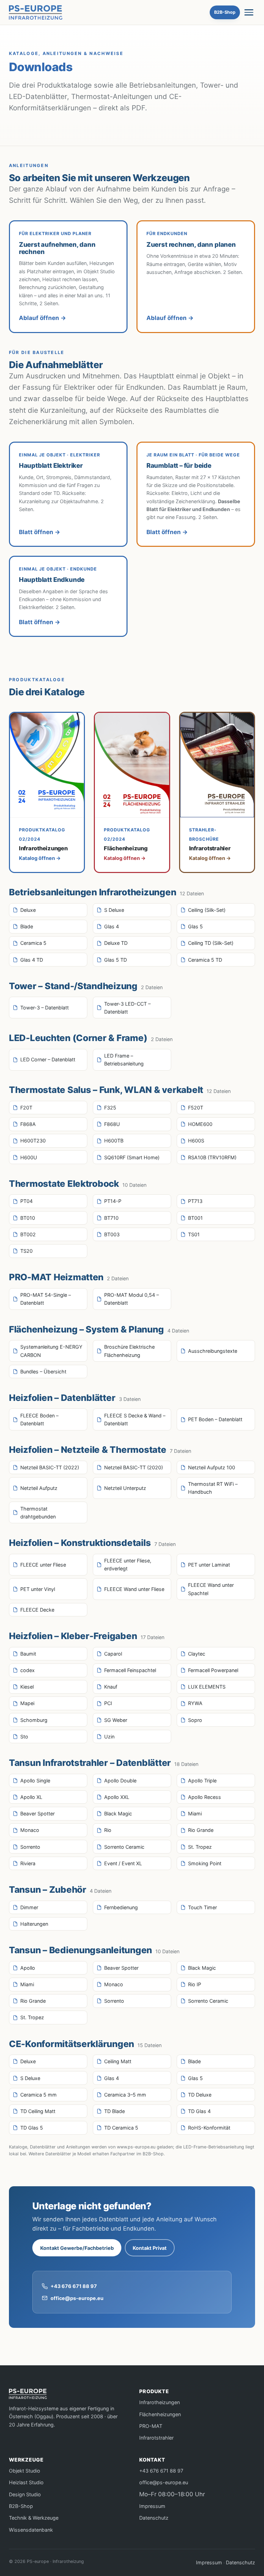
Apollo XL (31, 1797)
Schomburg (34, 1720)
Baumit (28, 1654)
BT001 (195, 1218)
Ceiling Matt (118, 2061)
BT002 (28, 1234)
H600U (29, 1157)
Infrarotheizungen (159, 2402)
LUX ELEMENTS (207, 1687)
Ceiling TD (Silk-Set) (211, 943)
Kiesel (27, 1687)
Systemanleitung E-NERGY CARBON (51, 1351)
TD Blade (114, 2111)
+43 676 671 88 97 (74, 2286)
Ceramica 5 (33, 943)
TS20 (26, 1251)
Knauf (111, 1687)
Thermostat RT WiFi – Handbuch (213, 1488)
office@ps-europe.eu (77, 2298)
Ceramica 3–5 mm (125, 2095)
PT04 (26, 1201)
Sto (24, 1737)
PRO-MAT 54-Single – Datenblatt (46, 1299)
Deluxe (28, 910)
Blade (27, 926)
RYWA (195, 1703)
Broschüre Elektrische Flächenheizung (129, 1351)
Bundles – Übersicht (43, 1372)
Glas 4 (112, 926)
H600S (196, 1141)
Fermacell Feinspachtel (130, 1670)
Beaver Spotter (37, 1814)
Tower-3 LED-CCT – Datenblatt (127, 1008)
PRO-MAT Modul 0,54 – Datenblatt (131, 1299)
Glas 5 (195, 926)
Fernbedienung (121, 1907)
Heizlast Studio (26, 2482)
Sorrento (30, 1847)
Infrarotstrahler (156, 2438)
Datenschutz (154, 2518)
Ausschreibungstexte (213, 1351)
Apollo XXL (117, 1797)
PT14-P (113, 1201)
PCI (108, 1703)
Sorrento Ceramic (124, 1847)
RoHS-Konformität (209, 2128)
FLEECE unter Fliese (43, 1565)
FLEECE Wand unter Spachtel (211, 1589)
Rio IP (195, 1984)
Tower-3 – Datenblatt (45, 1008)
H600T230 (33, 1141)
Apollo (28, 1968)
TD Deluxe (200, 2095)
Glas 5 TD (115, 960)
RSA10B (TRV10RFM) (212, 1157)
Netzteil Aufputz (39, 1488)
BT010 (28, 1218)
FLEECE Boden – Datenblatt (39, 1419)
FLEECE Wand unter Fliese (134, 1589)
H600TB (114, 1141)
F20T (26, 1108)
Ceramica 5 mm (38, 2095)
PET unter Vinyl (38, 1589)
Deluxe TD (116, 943)
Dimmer (29, 1907)
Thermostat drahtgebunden (38, 1513)
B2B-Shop (225, 12)
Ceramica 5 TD (205, 960)
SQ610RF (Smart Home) (132, 1157)
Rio (108, 1830)
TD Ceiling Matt (38, 2111)
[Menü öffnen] (249, 12)
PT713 (195, 1201)
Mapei (27, 1703)
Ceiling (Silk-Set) (207, 910)
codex (27, 1670)
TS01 (194, 1234)
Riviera (28, 1863)
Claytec (197, 1654)
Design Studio (25, 2494)
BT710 (111, 1218)
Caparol (113, 1654)
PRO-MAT (151, 2426)
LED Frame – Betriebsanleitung (124, 1060)
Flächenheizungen (160, 2414)
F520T (196, 1108)
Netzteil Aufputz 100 (212, 1467)
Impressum (152, 2506)
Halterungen (34, 1924)
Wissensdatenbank (31, 2530)
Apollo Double (120, 1781)
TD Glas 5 (32, 2128)
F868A (28, 1124)
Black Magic (118, 1814)
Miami (195, 1814)
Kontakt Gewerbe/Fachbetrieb (77, 2248)
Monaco (30, 1830)
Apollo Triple (202, 1781)
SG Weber (116, 1720)
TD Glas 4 (199, 2111)
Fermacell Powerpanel (213, 1670)
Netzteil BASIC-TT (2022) (50, 1467)
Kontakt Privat (150, 2248)
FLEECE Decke (37, 1610)
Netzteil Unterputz (125, 1488)
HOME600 (200, 1124)
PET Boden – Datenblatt (215, 1419)
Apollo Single (35, 1781)
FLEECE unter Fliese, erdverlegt (128, 1565)
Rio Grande (201, 1830)
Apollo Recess (205, 1797)
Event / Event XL (123, 1863)
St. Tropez (200, 1847)
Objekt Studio (25, 2471)
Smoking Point (205, 1863)
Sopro (195, 1720)
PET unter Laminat (209, 1565)
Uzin (109, 1737)
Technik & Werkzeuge (34, 2518)
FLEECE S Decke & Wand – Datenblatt (135, 1419)
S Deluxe (114, 910)
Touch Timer (202, 1907)
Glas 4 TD (32, 960)
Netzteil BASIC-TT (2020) (134, 1467)
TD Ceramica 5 (121, 2128)
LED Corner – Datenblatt (48, 1059)
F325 (110, 1108)
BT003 (112, 1234)
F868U (112, 1124)
